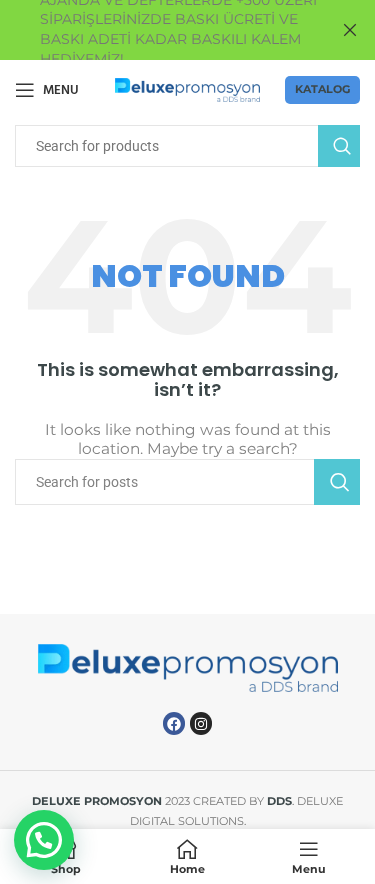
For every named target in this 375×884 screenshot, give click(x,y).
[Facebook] (174, 723)
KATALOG (322, 89)
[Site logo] (187, 89)
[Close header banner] (350, 30)
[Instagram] (201, 723)
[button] (44, 840)
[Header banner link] (157, 30)
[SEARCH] (339, 146)
